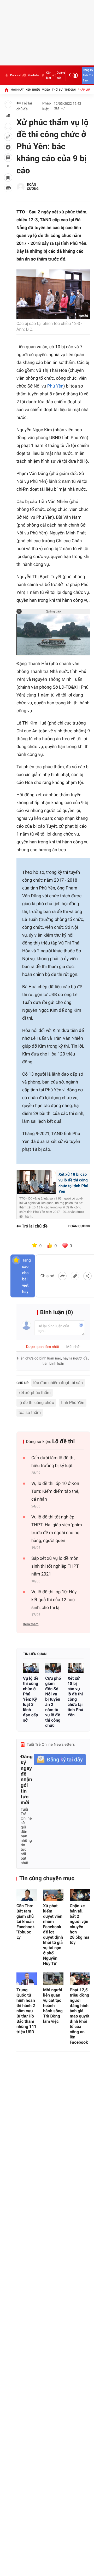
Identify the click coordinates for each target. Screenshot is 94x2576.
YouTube (33, 75)
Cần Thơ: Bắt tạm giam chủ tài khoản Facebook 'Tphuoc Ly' (26, 1922)
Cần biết (49, 75)
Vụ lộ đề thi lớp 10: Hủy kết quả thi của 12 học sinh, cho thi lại (54, 1600)
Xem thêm (31, 1624)
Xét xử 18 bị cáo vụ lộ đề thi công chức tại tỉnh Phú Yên (75, 1697)
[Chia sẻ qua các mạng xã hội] (87, 1276)
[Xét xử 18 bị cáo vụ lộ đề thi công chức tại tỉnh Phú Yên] (76, 1668)
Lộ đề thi (64, 1442)
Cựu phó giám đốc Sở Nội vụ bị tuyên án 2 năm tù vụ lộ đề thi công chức (53, 1702)
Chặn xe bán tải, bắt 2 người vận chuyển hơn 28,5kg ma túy (80, 1924)
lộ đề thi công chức (36, 1403)
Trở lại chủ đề (24, 106)
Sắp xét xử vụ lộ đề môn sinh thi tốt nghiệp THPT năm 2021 (55, 1566)
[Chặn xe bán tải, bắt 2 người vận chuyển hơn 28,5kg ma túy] (80, 1895)
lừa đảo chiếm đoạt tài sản (58, 1383)
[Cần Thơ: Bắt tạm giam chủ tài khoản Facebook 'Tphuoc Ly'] (27, 1895)
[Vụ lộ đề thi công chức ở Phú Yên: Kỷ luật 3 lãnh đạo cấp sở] (31, 1668)
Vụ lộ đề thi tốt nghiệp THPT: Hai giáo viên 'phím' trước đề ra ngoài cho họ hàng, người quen (57, 1529)
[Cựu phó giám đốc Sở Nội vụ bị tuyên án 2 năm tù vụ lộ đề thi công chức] (53, 1668)
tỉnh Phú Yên (73, 1403)
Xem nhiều (33, 90)
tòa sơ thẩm (30, 1413)
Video (46, 90)
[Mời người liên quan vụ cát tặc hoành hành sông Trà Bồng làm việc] (53, 1979)
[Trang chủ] (6, 90)
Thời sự (57, 90)
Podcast (15, 75)
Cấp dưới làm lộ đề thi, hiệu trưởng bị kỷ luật (53, 1462)
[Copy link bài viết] (75, 1276)
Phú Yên (55, 386)
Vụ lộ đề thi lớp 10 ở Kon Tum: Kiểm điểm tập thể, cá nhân (55, 1491)
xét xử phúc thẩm (35, 1393)
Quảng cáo (61, 75)
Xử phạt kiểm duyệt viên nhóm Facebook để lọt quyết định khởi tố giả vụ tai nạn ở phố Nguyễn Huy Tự (53, 1935)
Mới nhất (17, 90)
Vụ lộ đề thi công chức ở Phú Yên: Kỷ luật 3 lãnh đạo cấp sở (31, 1699)
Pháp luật (85, 90)
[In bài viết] (8, 188)
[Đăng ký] (60, 1760)
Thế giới (70, 90)
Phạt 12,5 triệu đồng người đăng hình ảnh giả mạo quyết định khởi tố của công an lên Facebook (80, 2016)
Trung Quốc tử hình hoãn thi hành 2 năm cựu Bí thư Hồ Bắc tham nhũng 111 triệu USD (26, 2011)
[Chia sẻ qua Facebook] (62, 1276)
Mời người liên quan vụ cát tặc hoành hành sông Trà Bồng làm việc (53, 2006)
